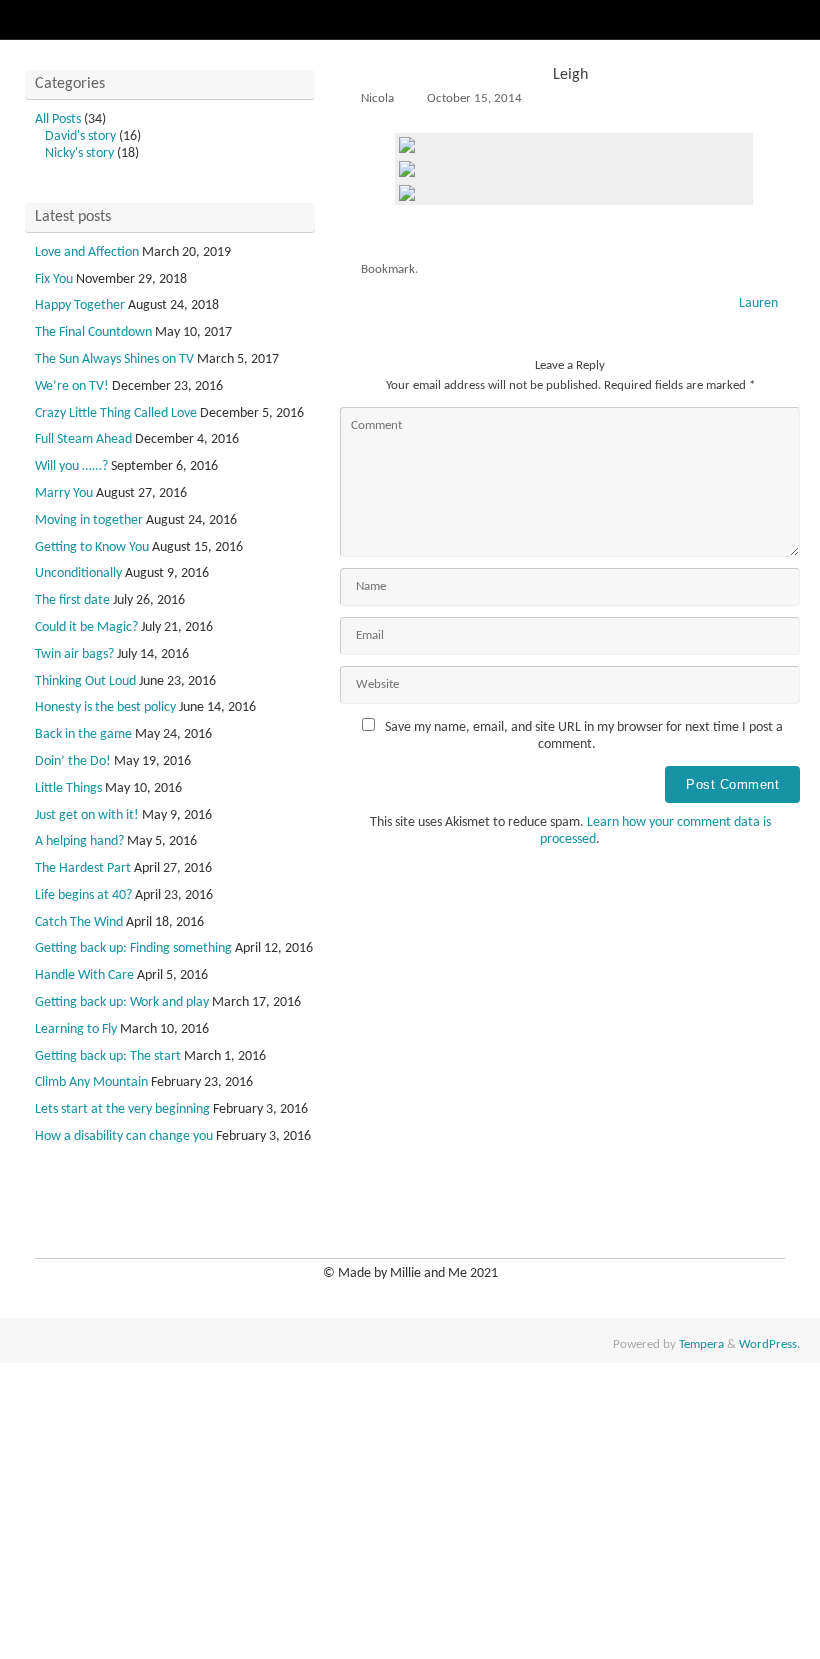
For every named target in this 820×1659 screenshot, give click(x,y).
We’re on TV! (72, 386)
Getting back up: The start (108, 1056)
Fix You (54, 279)
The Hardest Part (83, 868)
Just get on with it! (87, 815)
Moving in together (89, 520)
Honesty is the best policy (105, 707)
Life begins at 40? (83, 895)
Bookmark (388, 270)
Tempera (701, 1345)
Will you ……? (71, 466)
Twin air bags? (74, 654)
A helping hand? (79, 841)
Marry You (64, 493)
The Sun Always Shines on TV (114, 359)
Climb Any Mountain (91, 1082)
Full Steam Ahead (83, 439)
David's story (80, 136)
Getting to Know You (92, 547)
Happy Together (80, 305)
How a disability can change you (124, 1136)
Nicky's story (79, 153)
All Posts (58, 119)
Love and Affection (87, 252)
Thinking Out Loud (85, 681)
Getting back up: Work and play (122, 1002)
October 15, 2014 (474, 99)
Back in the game (83, 734)
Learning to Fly (76, 1029)
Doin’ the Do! (73, 761)
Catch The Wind (79, 922)
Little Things (68, 788)
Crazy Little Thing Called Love (116, 413)
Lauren (760, 303)
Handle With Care (84, 975)
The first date (72, 600)
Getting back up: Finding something (133, 948)
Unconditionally (78, 573)
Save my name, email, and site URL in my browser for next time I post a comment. (584, 736)
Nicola (377, 99)
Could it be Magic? (86, 627)
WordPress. (769, 1345)
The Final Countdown (93, 332)
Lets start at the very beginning (122, 1109)
